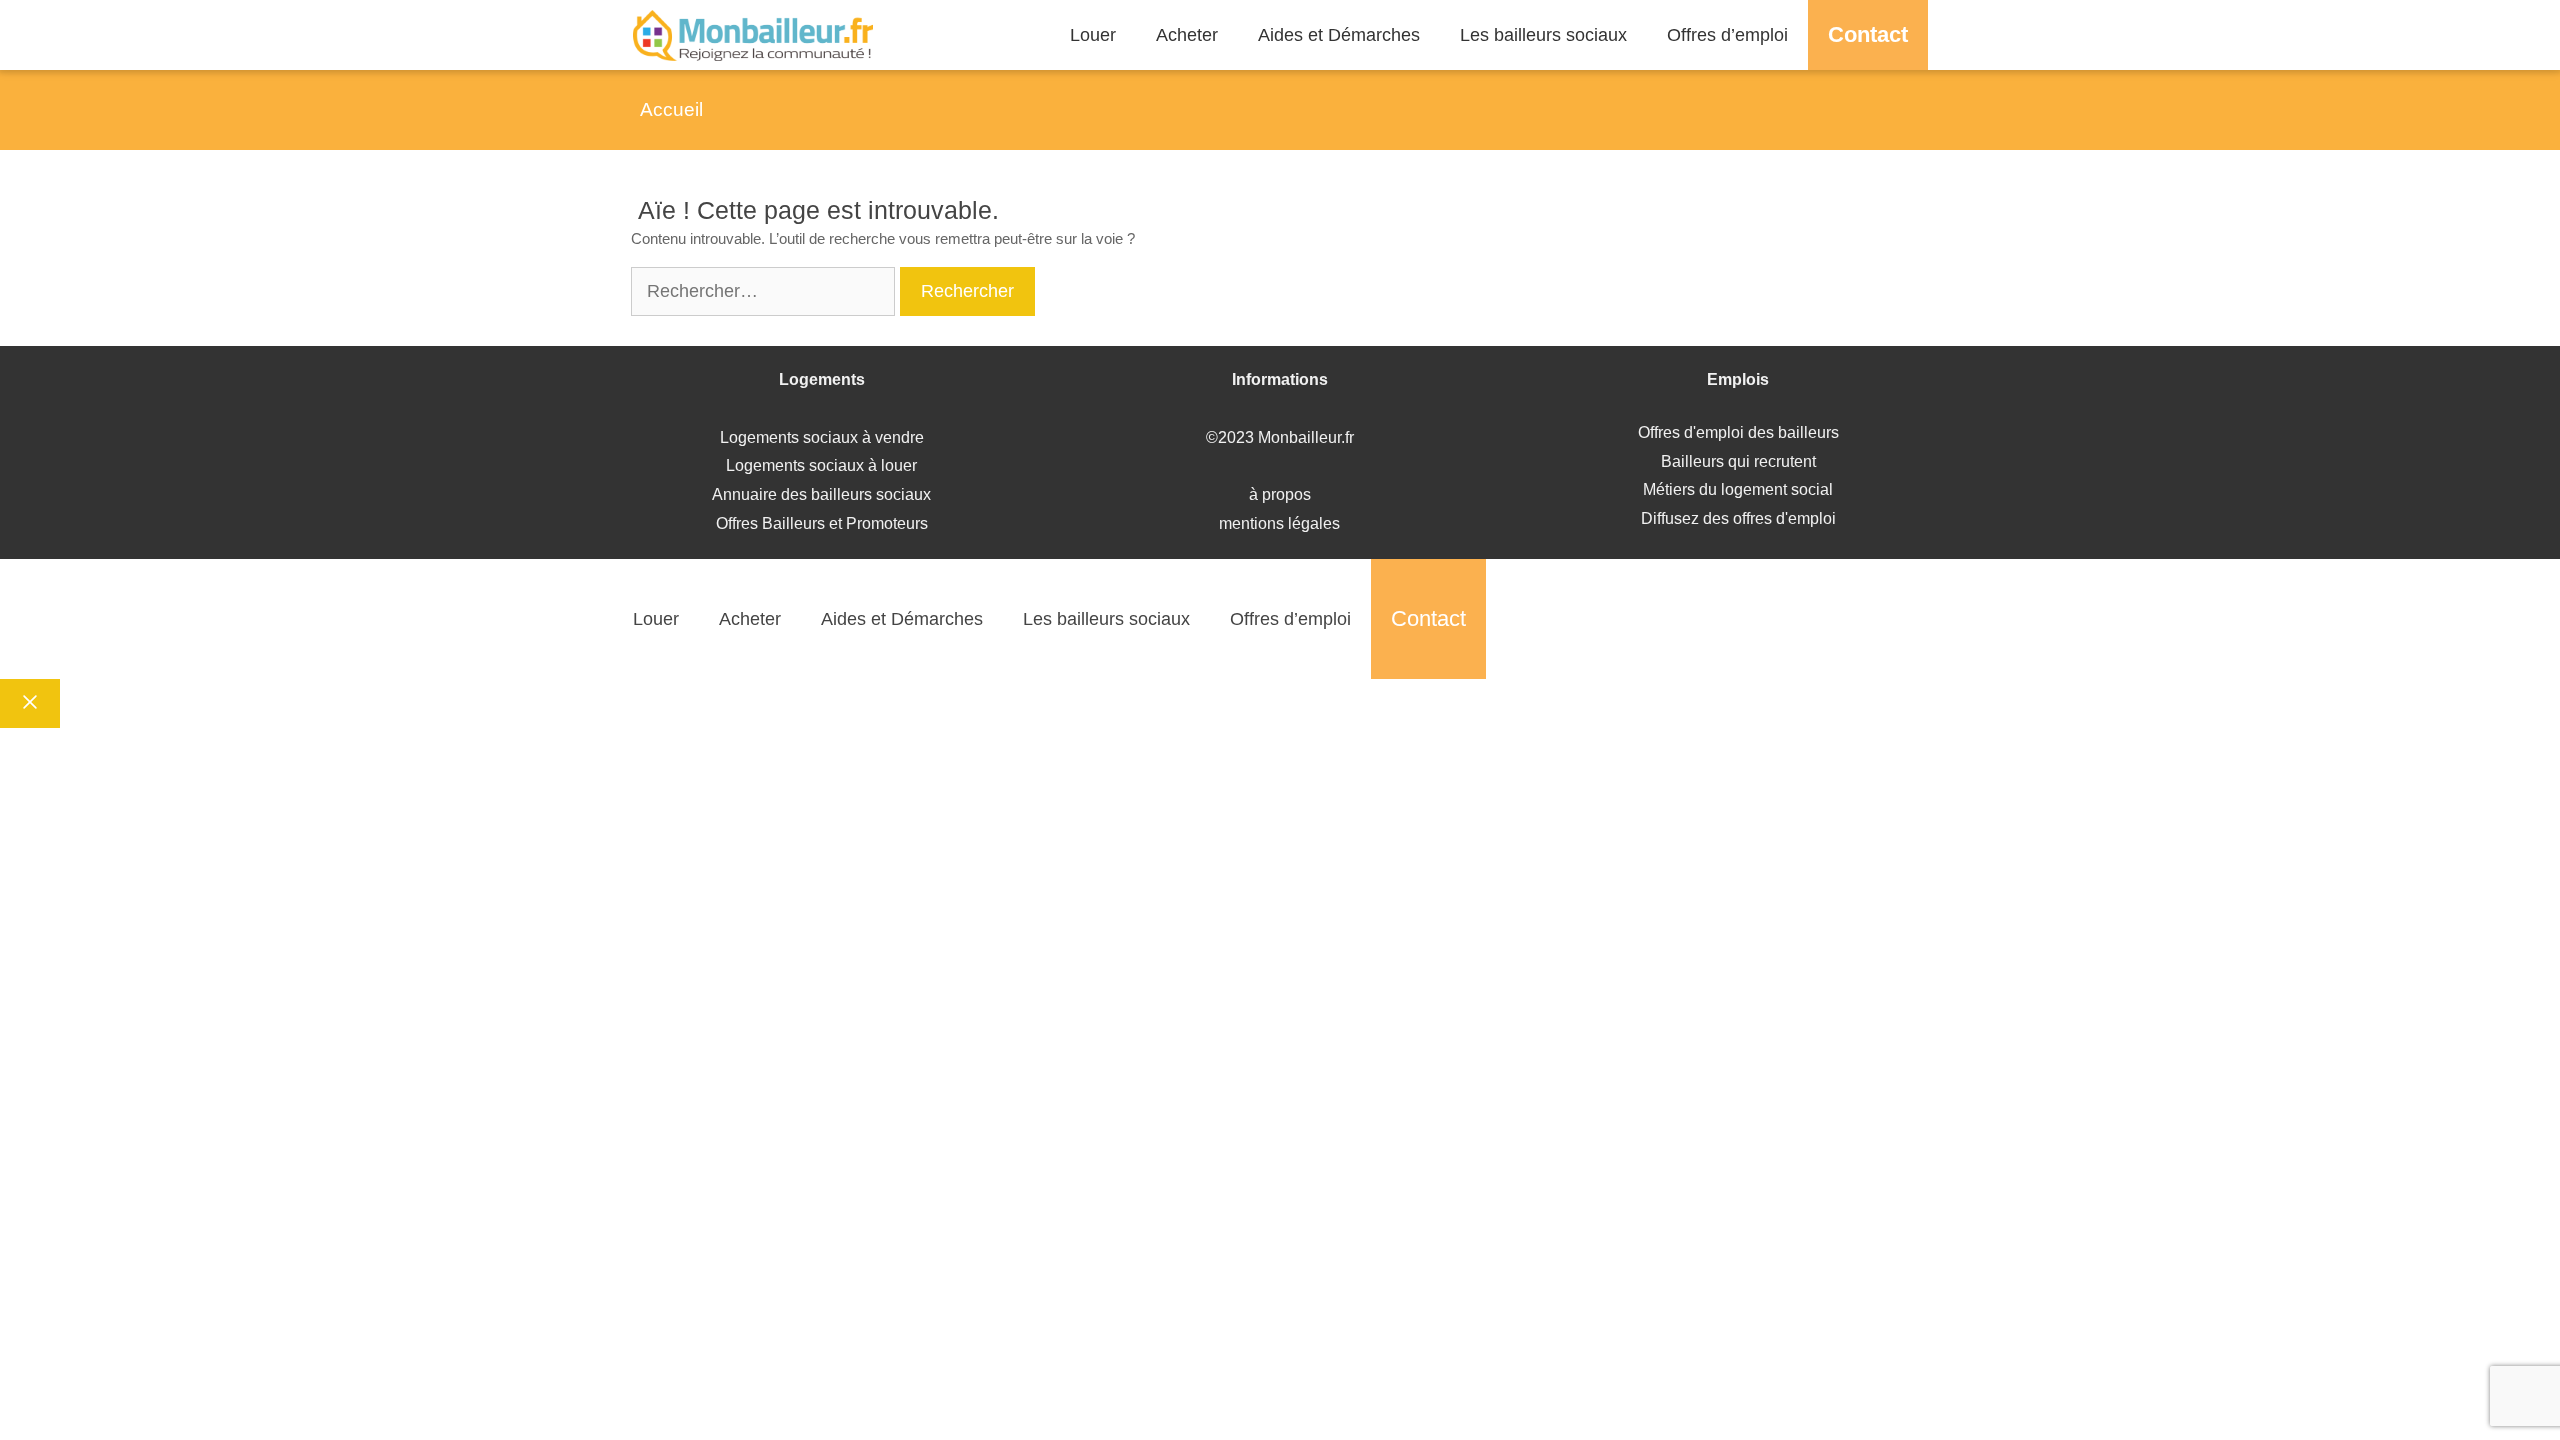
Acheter (1187, 35)
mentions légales (1279, 523)
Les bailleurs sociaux (1543, 35)
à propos (1280, 494)
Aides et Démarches (1339, 35)
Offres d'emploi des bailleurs (1738, 432)
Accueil (671, 109)
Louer (1093, 35)
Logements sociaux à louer (821, 465)
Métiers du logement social (1738, 489)
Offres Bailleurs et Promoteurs (822, 523)
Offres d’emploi (1727, 35)
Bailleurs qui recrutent (1738, 461)
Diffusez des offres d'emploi (1738, 518)
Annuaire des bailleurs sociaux (821, 494)
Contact (1868, 34)
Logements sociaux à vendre (822, 437)
